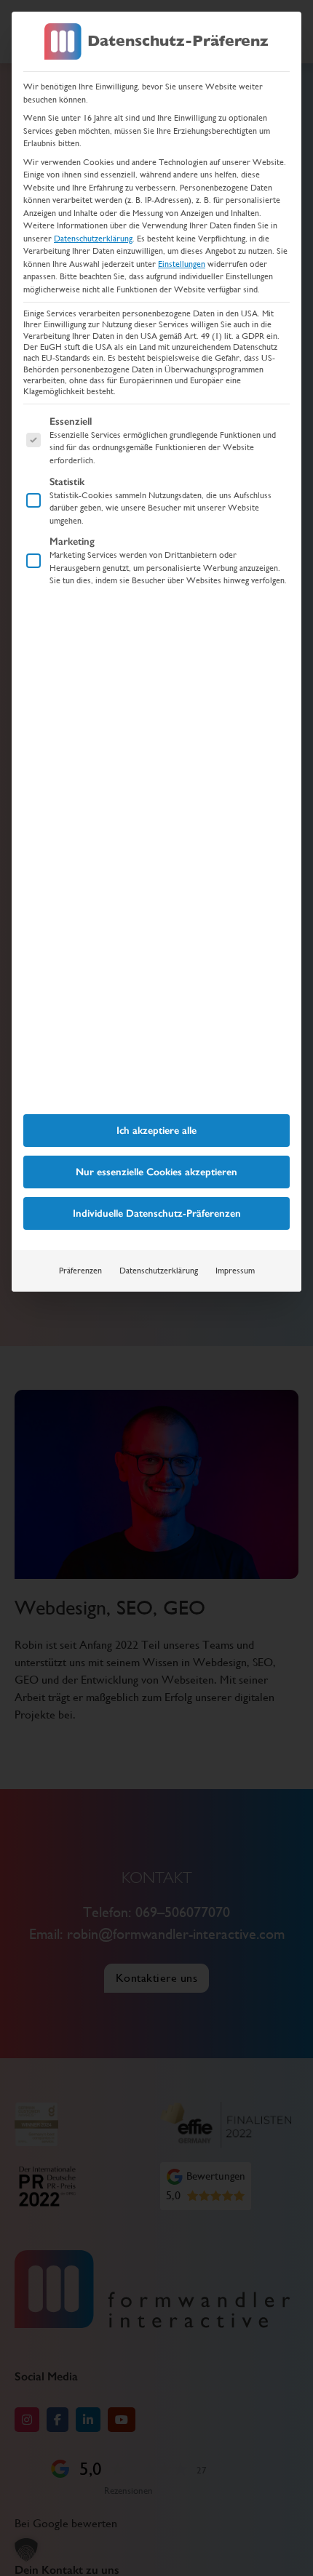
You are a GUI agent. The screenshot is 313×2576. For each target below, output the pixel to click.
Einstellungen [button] (182, 264)
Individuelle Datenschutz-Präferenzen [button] (157, 1213)
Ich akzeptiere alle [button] (156, 1131)
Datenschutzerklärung (93, 239)
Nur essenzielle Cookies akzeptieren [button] (156, 1172)
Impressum (235, 1271)
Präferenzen (80, 1271)
